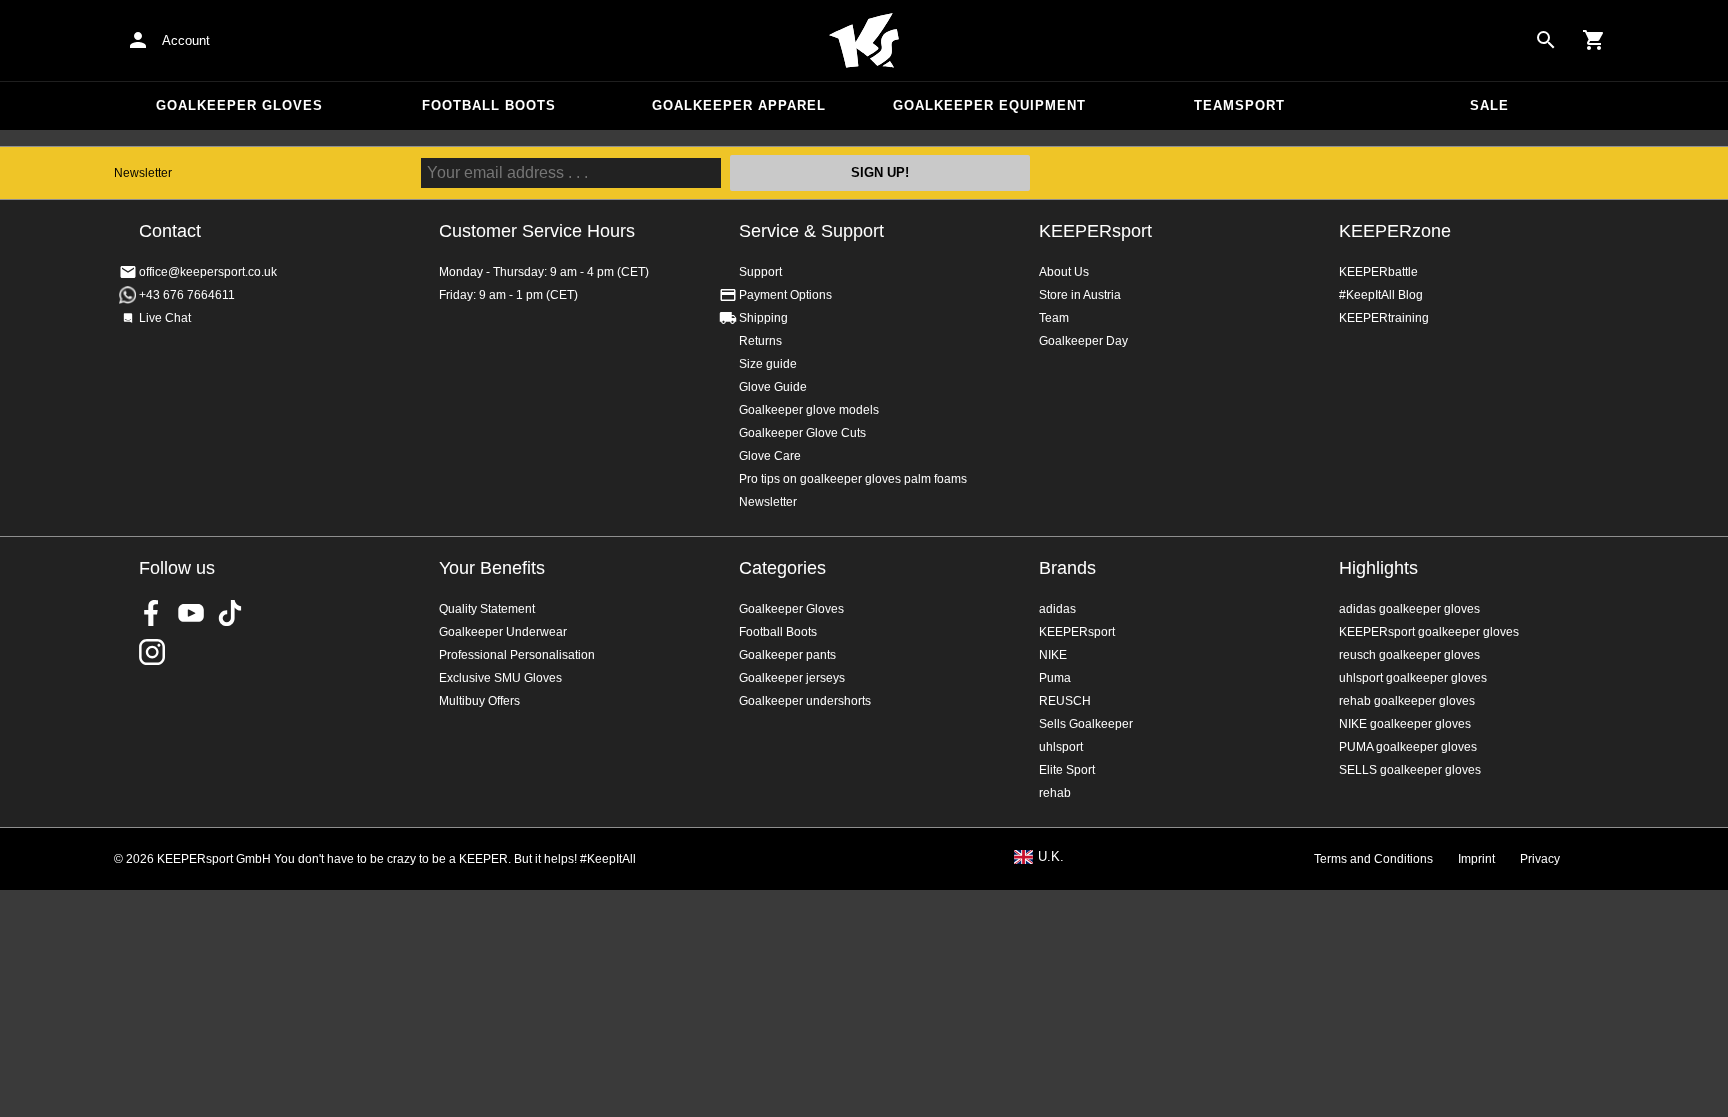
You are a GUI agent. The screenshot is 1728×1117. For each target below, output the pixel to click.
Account (186, 40)
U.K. (1051, 857)
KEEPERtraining (1384, 318)
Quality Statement (487, 609)
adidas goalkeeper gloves (1409, 609)
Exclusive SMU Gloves (500, 678)
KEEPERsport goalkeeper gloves (1429, 632)
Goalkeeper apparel (739, 105)
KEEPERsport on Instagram (152, 652)
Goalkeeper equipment (989, 105)
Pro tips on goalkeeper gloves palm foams (853, 479)
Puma (1055, 678)
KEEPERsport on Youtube (191, 613)
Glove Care (770, 456)
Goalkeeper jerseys (792, 678)
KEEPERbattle (1378, 272)
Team (1054, 318)
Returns (760, 341)
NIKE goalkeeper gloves (1405, 724)
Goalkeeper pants (787, 655)
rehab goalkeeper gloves (1407, 701)
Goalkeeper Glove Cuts (802, 433)
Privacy (1540, 859)
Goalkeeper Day (1083, 341)
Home (864, 41)
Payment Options (785, 295)
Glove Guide (773, 387)
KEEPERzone (1395, 231)
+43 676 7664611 (187, 295)
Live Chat (165, 318)
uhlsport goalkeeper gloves (1413, 678)
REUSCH (1065, 701)
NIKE (1053, 655)
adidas (1057, 609)
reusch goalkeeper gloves (1409, 655)
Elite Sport (1067, 770)
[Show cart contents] (1594, 40)
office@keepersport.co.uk (208, 272)
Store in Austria (1080, 295)
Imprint (1476, 859)
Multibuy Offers (479, 701)
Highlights (1378, 568)
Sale (1489, 105)
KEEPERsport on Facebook (152, 613)
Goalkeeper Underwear (503, 632)
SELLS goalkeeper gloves (1410, 770)
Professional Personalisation (517, 655)
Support (760, 272)
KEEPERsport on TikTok (230, 613)
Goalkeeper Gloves (239, 105)
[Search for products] (1546, 40)
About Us (1064, 272)
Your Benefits (492, 568)
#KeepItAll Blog (1381, 295)
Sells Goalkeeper (1086, 724)
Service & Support (811, 231)
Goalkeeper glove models (809, 410)
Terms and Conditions (1373, 859)
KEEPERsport (1095, 231)
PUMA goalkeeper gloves (1408, 747)
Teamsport (1239, 105)
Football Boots (489, 105)
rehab (1055, 793)
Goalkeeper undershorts (805, 701)
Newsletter (143, 173)
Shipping (763, 318)
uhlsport (1061, 747)
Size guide (768, 364)
